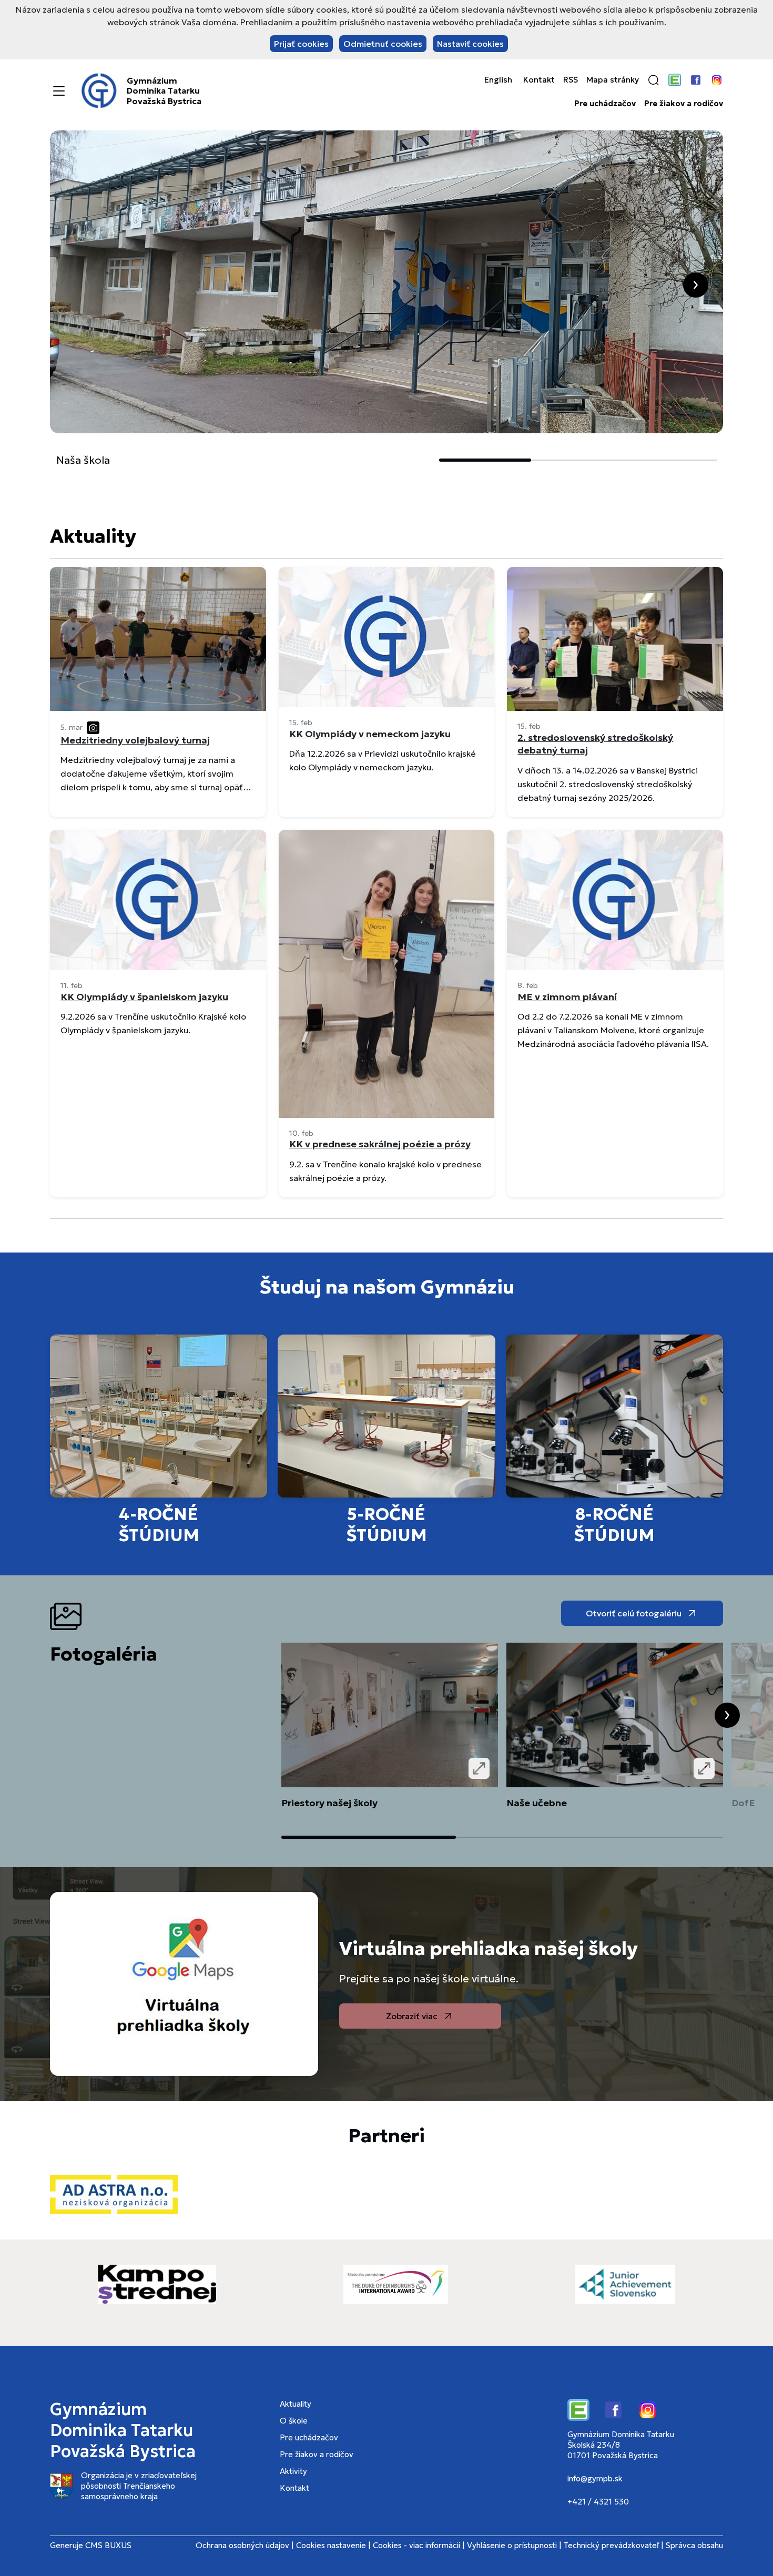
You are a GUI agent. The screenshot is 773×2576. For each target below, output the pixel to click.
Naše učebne (537, 1802)
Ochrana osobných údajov (242, 2545)
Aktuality (296, 2404)
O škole (294, 2421)
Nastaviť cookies (470, 44)
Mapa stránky (613, 80)
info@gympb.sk (595, 2478)
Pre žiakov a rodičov (684, 104)
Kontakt (539, 80)
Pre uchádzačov (605, 104)
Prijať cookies (301, 44)
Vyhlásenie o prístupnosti (512, 2545)
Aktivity (293, 2471)
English (498, 80)
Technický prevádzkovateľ (611, 2545)
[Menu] (59, 91)
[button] (654, 80)
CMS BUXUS (108, 2545)
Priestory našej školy (329, 1802)
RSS (571, 80)
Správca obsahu (694, 2545)
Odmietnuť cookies (383, 44)
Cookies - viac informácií (416, 2545)
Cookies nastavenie (331, 2545)
